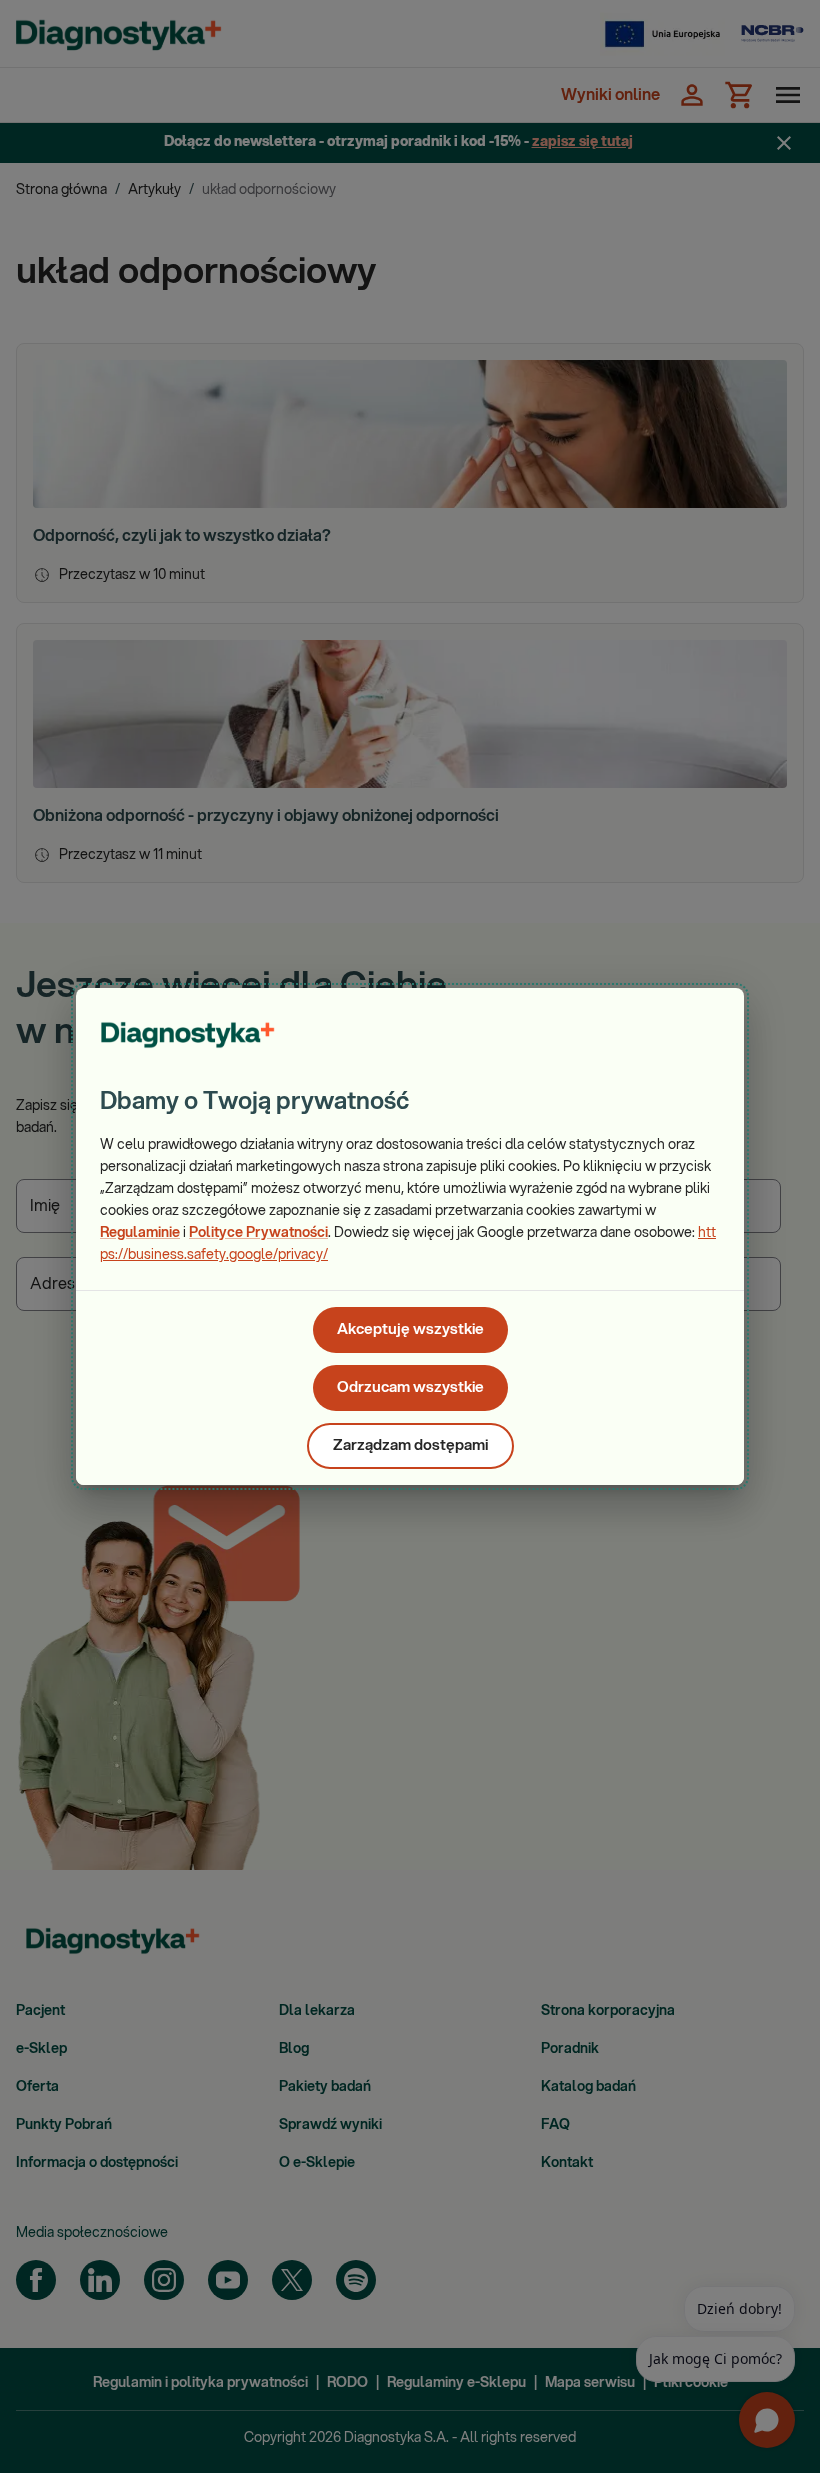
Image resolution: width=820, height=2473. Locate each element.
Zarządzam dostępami (410, 1445)
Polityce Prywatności (258, 1233)
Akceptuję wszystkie (410, 1329)
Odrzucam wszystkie (410, 1387)
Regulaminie (140, 1233)
